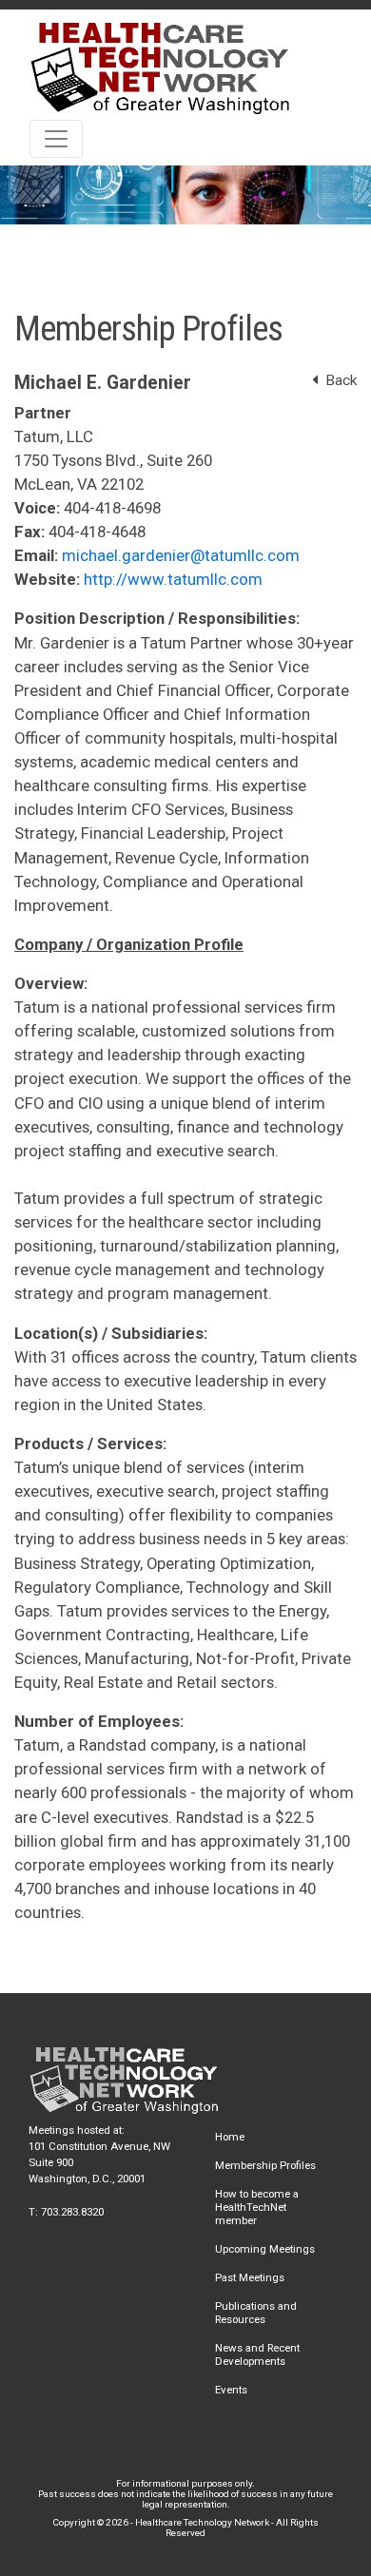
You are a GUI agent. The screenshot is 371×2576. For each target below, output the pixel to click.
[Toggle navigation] (56, 139)
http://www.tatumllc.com (173, 579)
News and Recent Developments (257, 2354)
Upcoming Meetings (265, 2249)
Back (337, 380)
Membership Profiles (265, 2165)
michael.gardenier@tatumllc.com (181, 555)
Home (230, 2137)
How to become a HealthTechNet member (257, 2207)
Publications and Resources (256, 2313)
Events (231, 2390)
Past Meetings (250, 2277)
